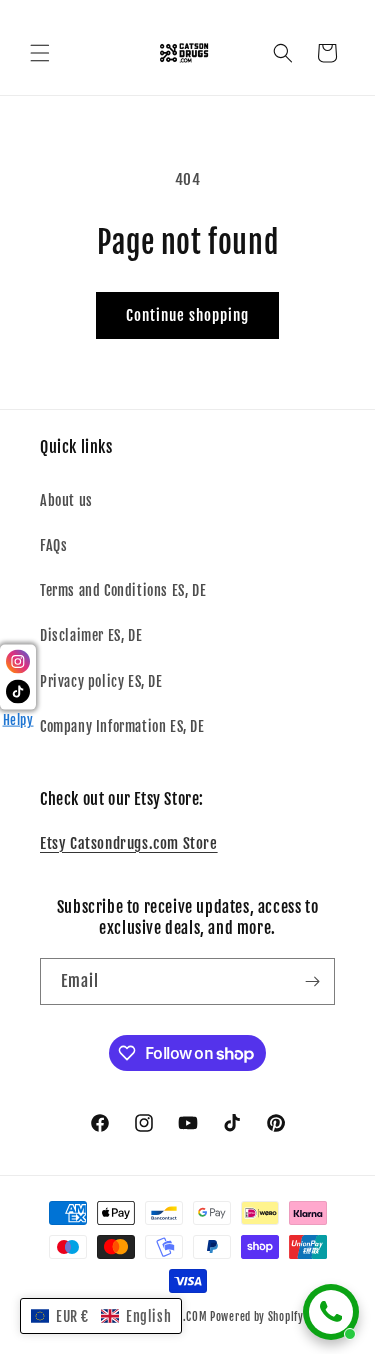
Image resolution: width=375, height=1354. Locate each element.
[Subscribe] (312, 981)
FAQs (53, 545)
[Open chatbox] (331, 1312)
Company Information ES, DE (122, 726)
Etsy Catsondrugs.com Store (129, 843)
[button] (40, 53)
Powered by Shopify (257, 1317)
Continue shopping (187, 315)
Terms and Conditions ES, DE (123, 590)
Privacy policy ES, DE (101, 681)
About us (66, 500)
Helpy (18, 720)
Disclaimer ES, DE (91, 635)
